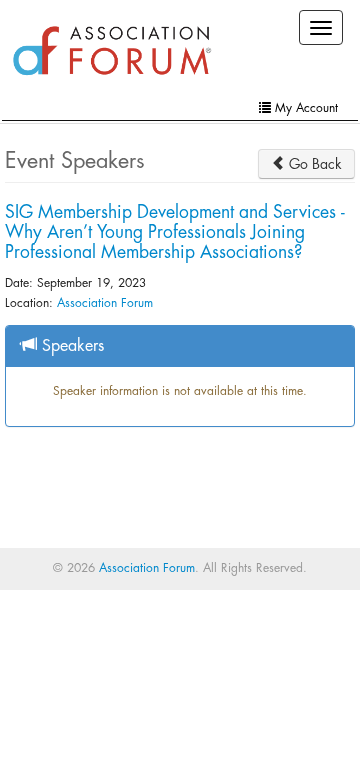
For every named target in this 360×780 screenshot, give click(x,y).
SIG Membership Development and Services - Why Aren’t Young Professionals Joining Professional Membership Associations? (175, 232)
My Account (304, 108)
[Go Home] (112, 52)
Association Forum (105, 303)
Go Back (313, 164)
